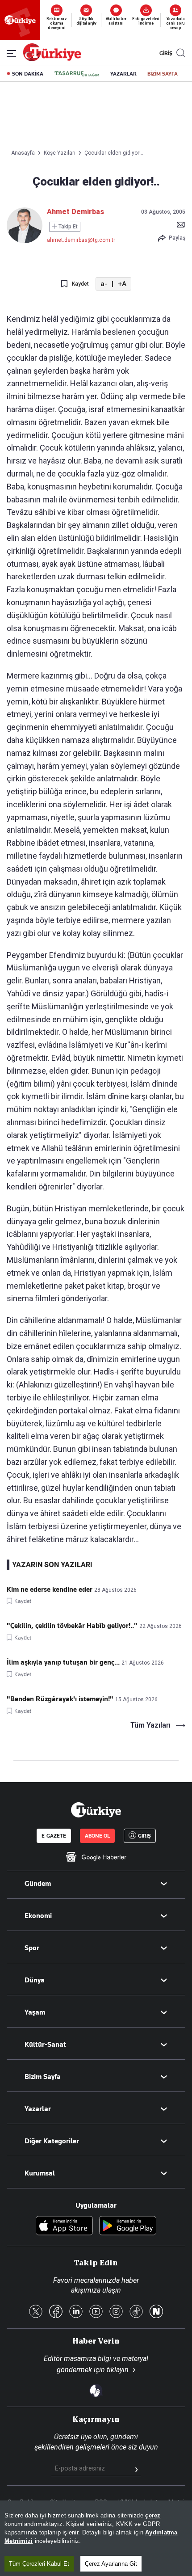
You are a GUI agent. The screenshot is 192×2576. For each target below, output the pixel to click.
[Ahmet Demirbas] (25, 241)
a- (104, 284)
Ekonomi (38, 1916)
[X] (36, 2312)
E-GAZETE (54, 1836)
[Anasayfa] (96, 1810)
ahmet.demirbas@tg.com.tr (81, 240)
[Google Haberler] (96, 1857)
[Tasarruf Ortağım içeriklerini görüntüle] (77, 74)
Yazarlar (38, 2109)
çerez (153, 2515)
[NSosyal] (156, 2312)
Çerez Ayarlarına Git (111, 2564)
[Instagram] (116, 2312)
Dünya (35, 1980)
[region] (96, 2538)
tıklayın (118, 2370)
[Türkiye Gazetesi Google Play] (128, 2226)
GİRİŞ (165, 53)
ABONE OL (97, 1836)
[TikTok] (136, 2312)
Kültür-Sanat (45, 2045)
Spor (32, 1948)
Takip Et (67, 227)
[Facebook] (56, 2312)
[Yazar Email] (181, 224)
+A (122, 284)
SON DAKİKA (28, 74)
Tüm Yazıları (150, 1725)
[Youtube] (96, 2312)
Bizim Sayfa (43, 2077)
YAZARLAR (123, 74)
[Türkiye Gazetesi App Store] (64, 2226)
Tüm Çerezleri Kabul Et (39, 2564)
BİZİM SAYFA (163, 74)
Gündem (38, 1884)
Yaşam (35, 2012)
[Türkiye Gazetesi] (52, 59)
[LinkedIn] (76, 2312)
